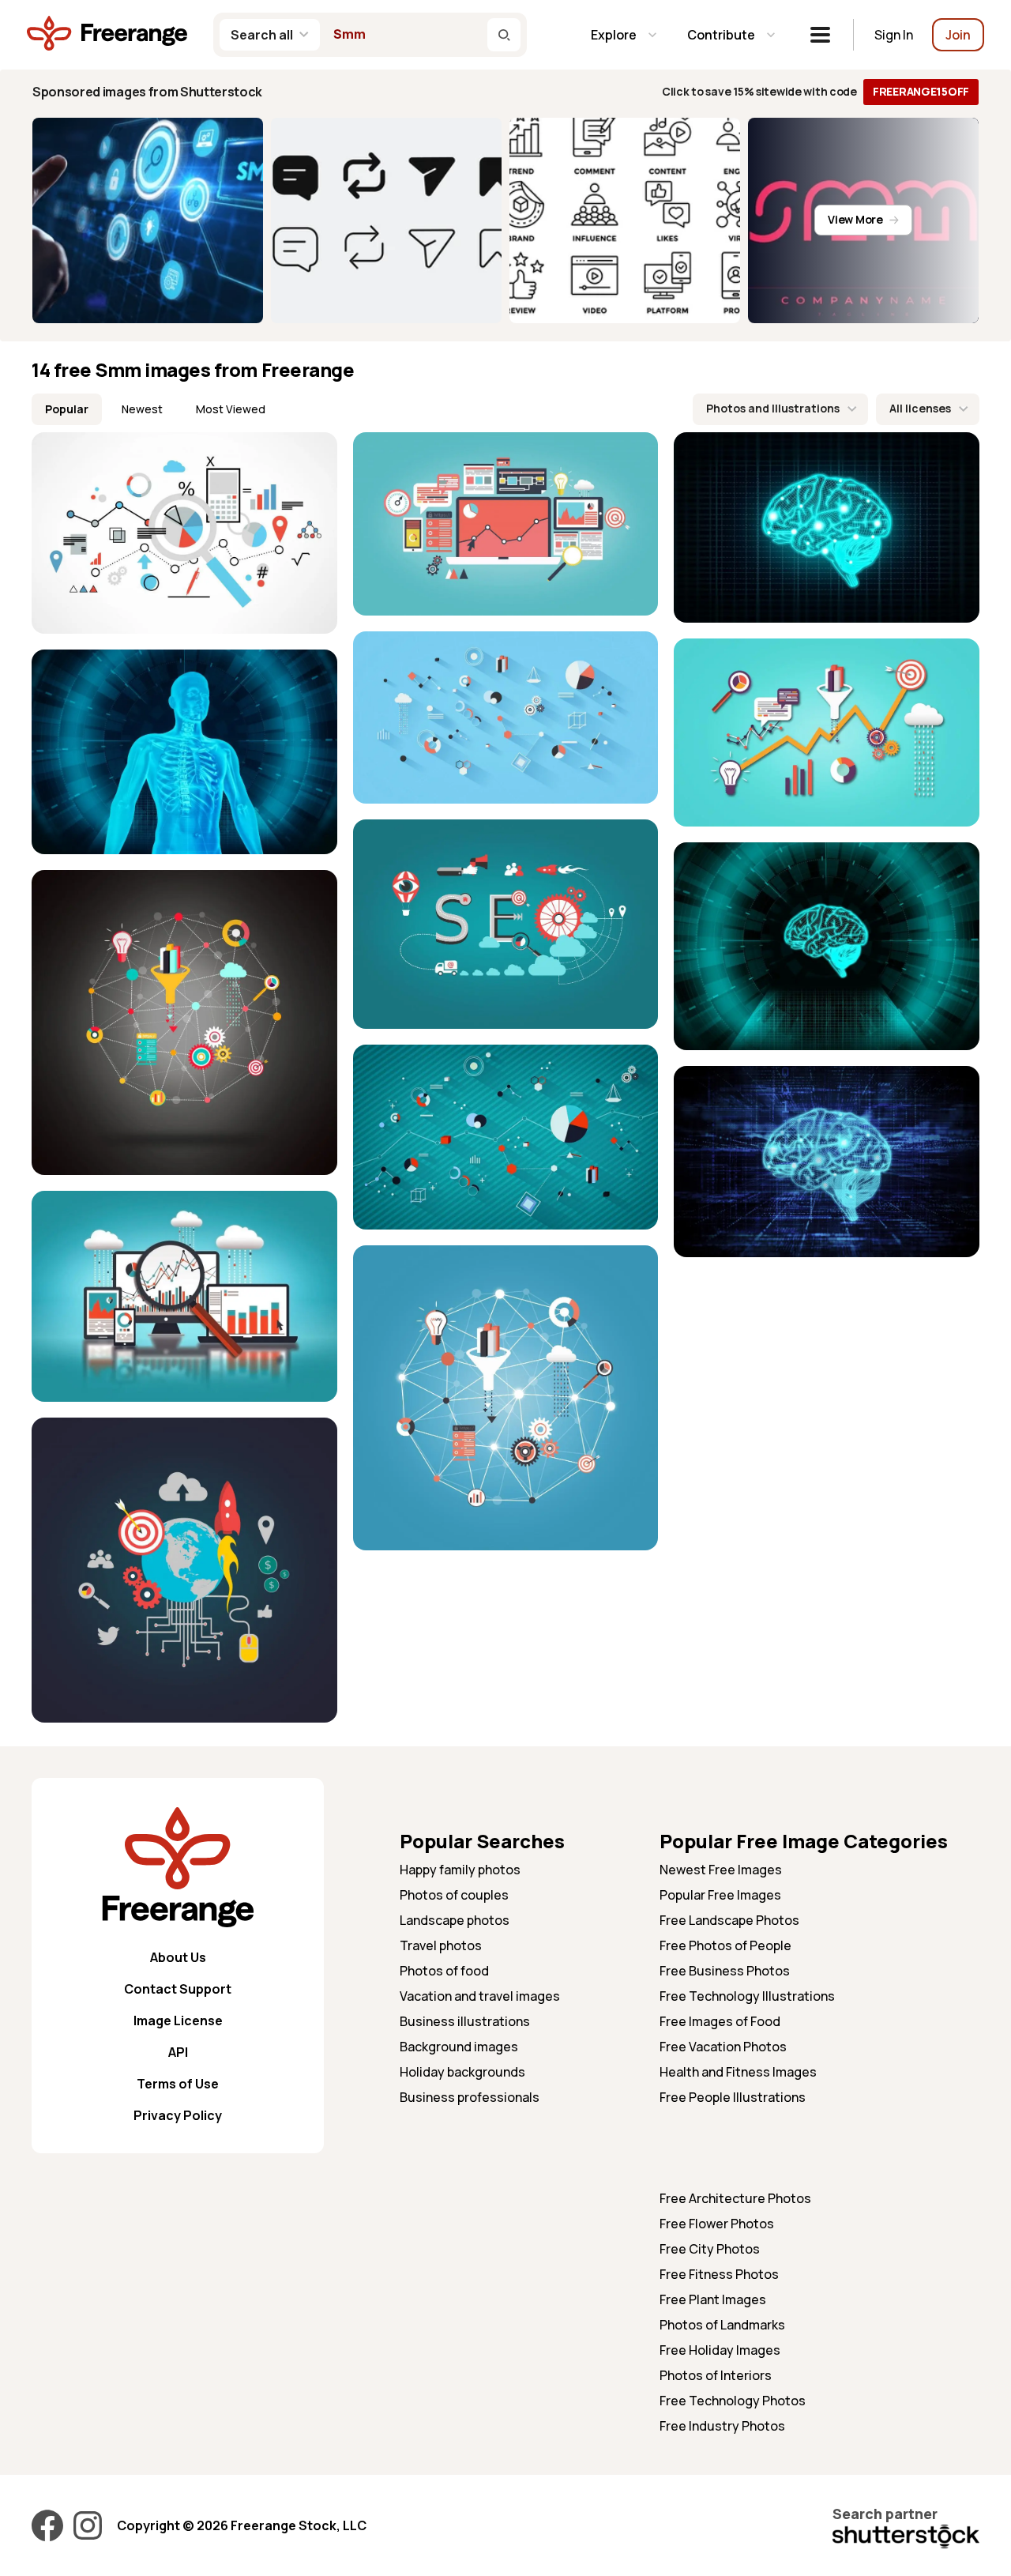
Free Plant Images (713, 2299)
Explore (614, 35)
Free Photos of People (725, 1945)
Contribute (721, 35)
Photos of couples (454, 1895)
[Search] (504, 35)
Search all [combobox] (262, 35)
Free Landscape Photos (729, 1920)
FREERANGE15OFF (921, 91)
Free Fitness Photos (719, 2274)
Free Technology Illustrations (747, 1996)
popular (67, 409)
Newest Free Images (721, 1870)
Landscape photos (455, 1920)
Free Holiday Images (720, 2350)
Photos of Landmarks (722, 2325)
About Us (178, 1957)
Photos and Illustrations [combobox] (773, 408)
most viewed (231, 409)
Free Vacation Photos (723, 2047)
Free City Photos (710, 2249)
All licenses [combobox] (920, 408)
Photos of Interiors (716, 2375)
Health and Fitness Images (738, 2072)
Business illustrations (465, 2021)
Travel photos (441, 1945)
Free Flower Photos (717, 2224)
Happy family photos (460, 1870)
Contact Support (178, 1989)
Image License (178, 2021)
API (178, 2052)
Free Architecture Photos (735, 2198)
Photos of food (444, 1971)
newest (142, 409)
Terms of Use (178, 2084)
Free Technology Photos (733, 2401)
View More (855, 219)
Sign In (894, 35)
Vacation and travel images (480, 1996)
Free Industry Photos (722, 2426)
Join (958, 35)
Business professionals (470, 2097)
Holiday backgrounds (462, 2072)
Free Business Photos (725, 1971)
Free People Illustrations (733, 2097)
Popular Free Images (720, 1895)
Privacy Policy (178, 2115)
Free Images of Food (720, 2021)
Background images (459, 2047)
